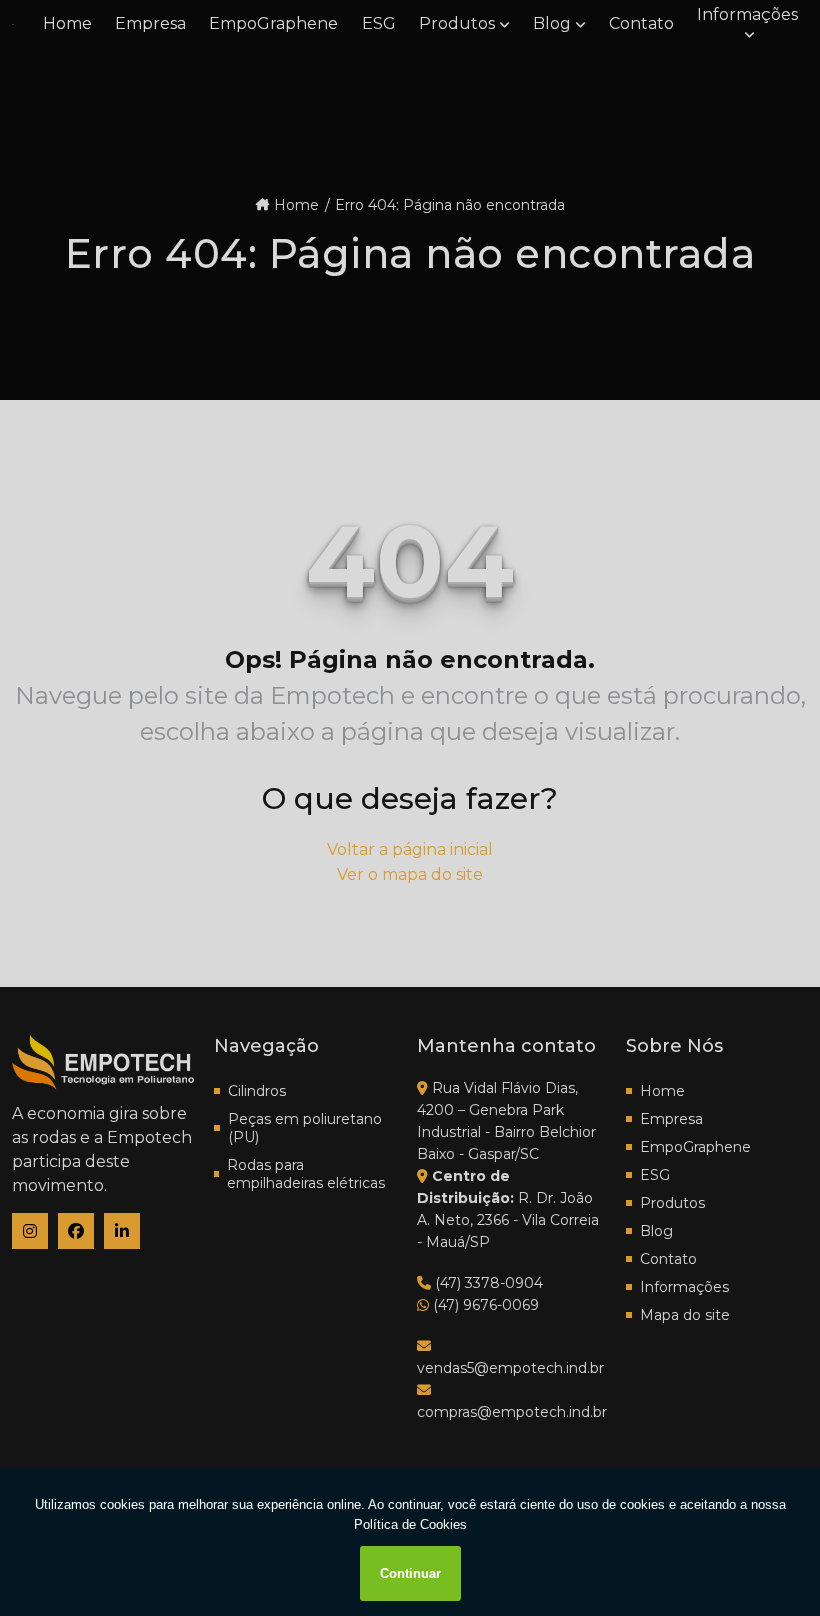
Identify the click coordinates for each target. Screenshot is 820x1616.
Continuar (410, 1573)
